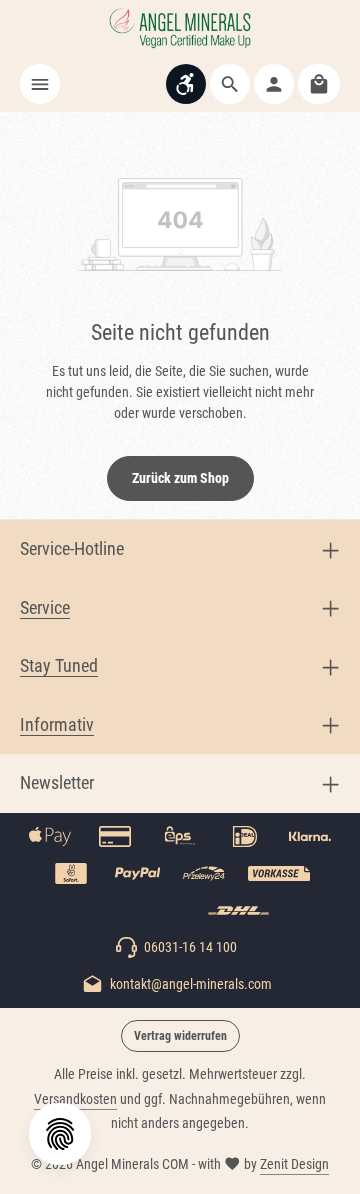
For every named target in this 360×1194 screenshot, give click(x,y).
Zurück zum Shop (180, 478)
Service (45, 608)
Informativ (57, 725)
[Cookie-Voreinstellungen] (60, 1134)
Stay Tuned (59, 666)
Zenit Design (294, 1164)
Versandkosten (75, 1099)
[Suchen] (230, 84)
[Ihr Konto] (274, 84)
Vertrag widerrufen (180, 1036)
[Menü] (40, 84)
